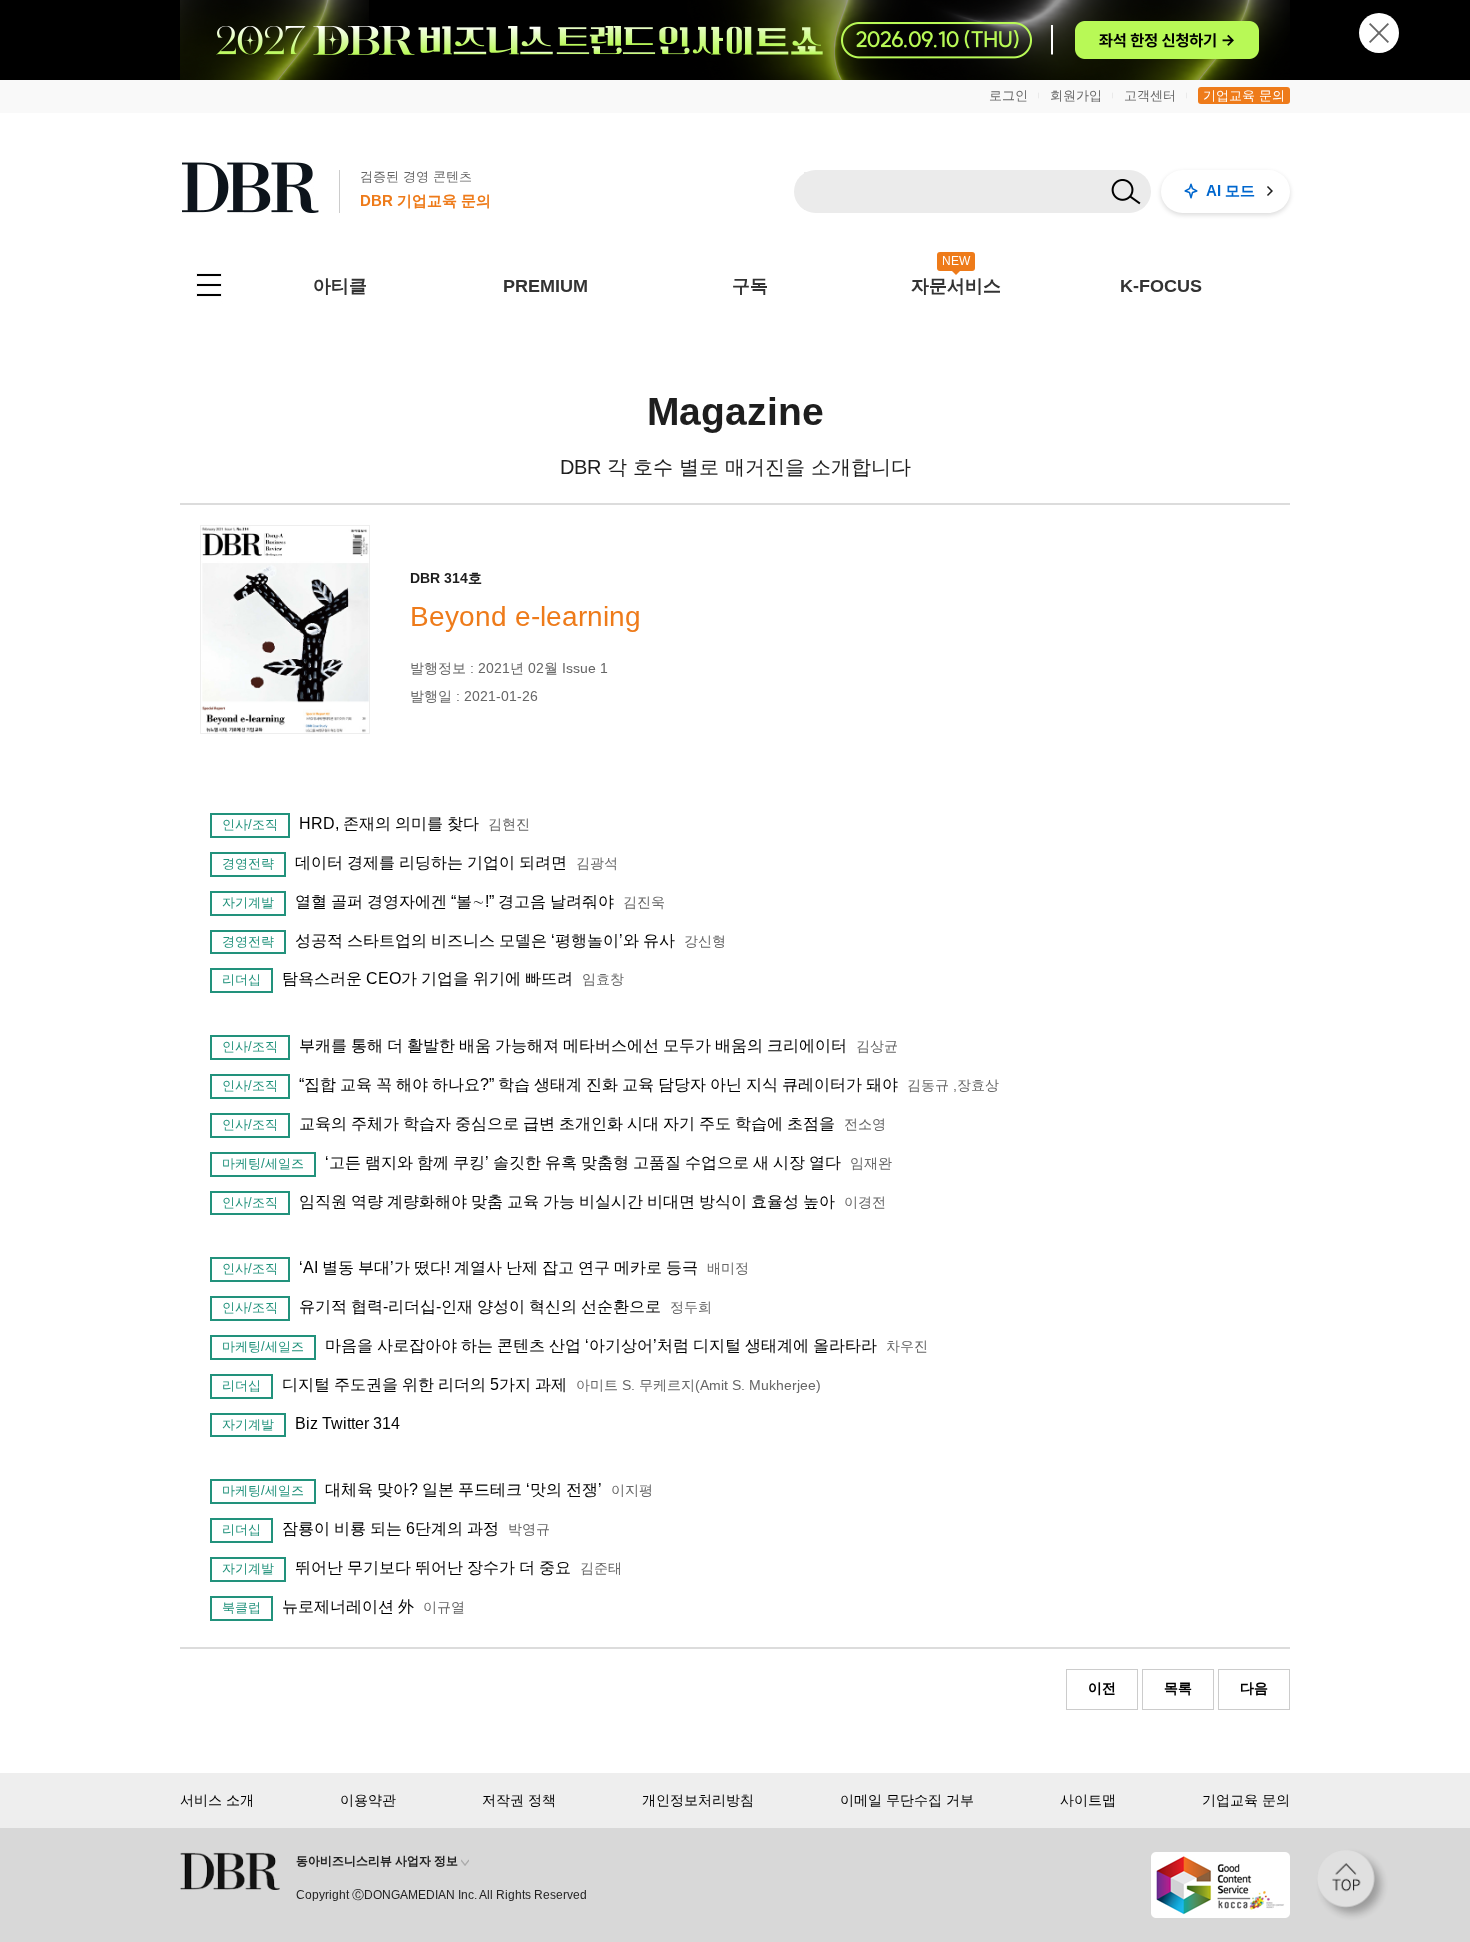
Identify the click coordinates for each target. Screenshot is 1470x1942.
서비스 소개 (217, 1800)
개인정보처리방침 (698, 1800)
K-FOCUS (1161, 286)
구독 (750, 286)
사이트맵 (1088, 1800)
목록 (1178, 1688)
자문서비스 (956, 286)
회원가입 (1076, 95)
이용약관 (368, 1800)
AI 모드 (1230, 190)
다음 (1254, 1688)
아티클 (340, 286)
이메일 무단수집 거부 (907, 1800)
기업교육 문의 (1244, 95)
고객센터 (1150, 95)
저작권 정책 (519, 1800)
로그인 (1008, 95)
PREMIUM (545, 286)
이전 (1102, 1688)
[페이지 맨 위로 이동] (1352, 1885)
